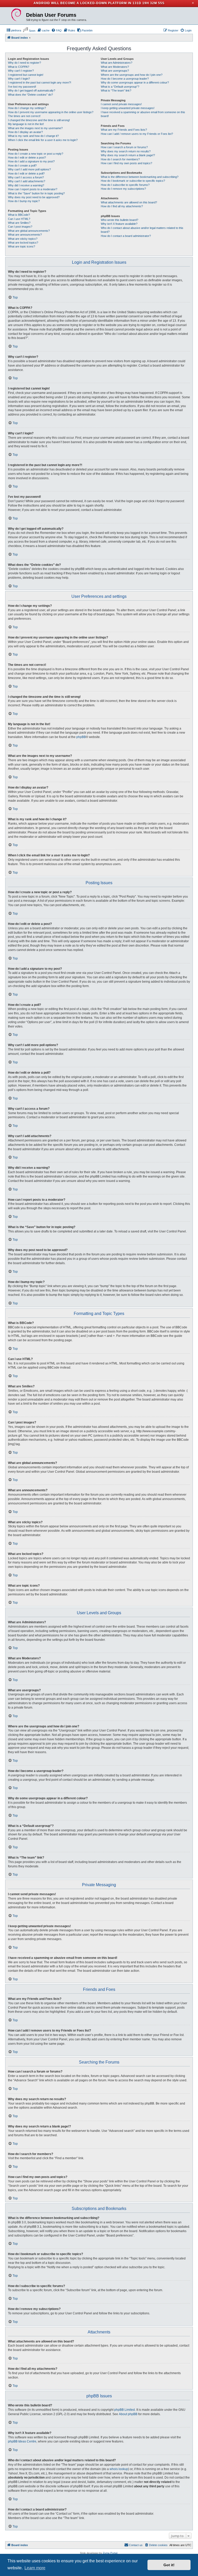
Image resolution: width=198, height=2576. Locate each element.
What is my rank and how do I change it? (33, 136)
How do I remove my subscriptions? (123, 189)
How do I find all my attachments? (122, 206)
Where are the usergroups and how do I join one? (132, 75)
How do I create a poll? (22, 165)
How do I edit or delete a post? (27, 158)
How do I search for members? (120, 159)
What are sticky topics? (23, 239)
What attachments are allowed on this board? (129, 202)
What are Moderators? (115, 67)
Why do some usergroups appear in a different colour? (135, 82)
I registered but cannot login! (26, 75)
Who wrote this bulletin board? (119, 220)
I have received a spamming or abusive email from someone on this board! (143, 114)
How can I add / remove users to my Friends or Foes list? (137, 134)
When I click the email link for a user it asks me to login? (43, 140)
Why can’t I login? (19, 79)
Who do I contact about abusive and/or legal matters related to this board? (142, 230)
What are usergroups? (115, 71)
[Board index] (16, 15)
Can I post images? (20, 227)
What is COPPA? (19, 67)
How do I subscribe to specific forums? (125, 185)
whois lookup (119, 2469)
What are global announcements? (29, 231)
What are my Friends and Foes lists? (124, 130)
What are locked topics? (23, 243)
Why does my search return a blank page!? (128, 155)
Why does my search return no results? (126, 151)
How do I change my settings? (27, 108)
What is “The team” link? (116, 90)
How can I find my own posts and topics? (126, 163)
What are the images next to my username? (35, 128)
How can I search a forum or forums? (124, 147)
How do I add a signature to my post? (31, 161)
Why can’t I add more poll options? (29, 169)
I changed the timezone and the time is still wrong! (39, 120)
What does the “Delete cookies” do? (30, 95)
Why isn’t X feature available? (119, 224)
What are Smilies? (19, 223)
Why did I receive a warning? (26, 185)
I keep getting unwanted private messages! (128, 108)
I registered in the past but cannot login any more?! (40, 82)
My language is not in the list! (26, 124)
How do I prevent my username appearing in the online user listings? (51, 112)
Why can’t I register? (21, 71)
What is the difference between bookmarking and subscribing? (140, 177)
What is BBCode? (19, 215)
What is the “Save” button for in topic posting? (36, 193)
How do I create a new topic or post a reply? (36, 154)
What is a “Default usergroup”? (120, 87)
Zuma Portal (110, 2553)
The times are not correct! (24, 116)
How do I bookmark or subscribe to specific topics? (133, 181)
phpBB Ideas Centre (22, 2441)
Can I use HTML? (19, 219)
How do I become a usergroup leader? (125, 79)
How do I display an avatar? (25, 132)
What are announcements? (25, 235)
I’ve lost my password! (22, 87)
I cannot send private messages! (121, 104)
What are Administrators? (117, 63)
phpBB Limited (125, 2410)
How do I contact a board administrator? (126, 236)
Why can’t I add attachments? (27, 181)
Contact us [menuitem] (136, 2545)
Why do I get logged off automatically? (32, 90)
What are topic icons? (22, 246)
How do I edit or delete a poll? (26, 173)
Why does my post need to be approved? (34, 197)
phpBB (81, 737)
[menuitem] (14, 30)
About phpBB (128, 2414)
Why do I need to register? (24, 63)
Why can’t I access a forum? (26, 177)
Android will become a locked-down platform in (82, 3)
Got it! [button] (169, 2565)
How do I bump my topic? (24, 201)
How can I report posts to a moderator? (33, 189)
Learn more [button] (35, 2568)
